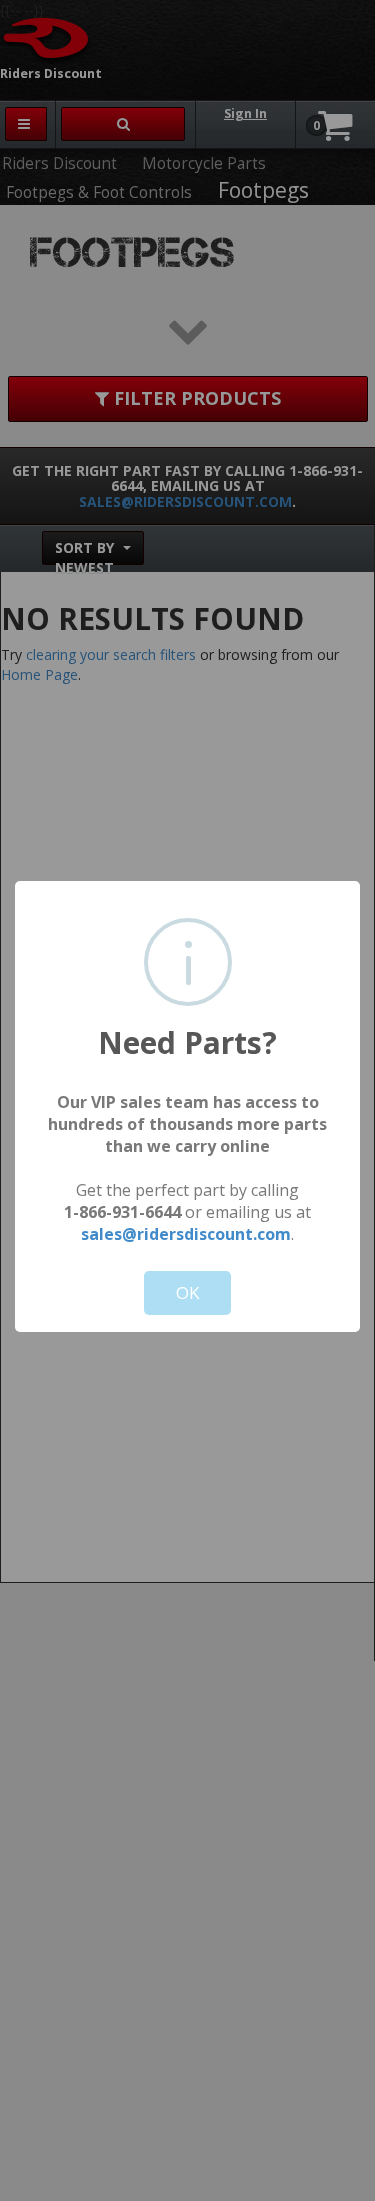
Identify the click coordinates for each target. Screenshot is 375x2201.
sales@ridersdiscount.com (186, 1234)
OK (187, 1292)
